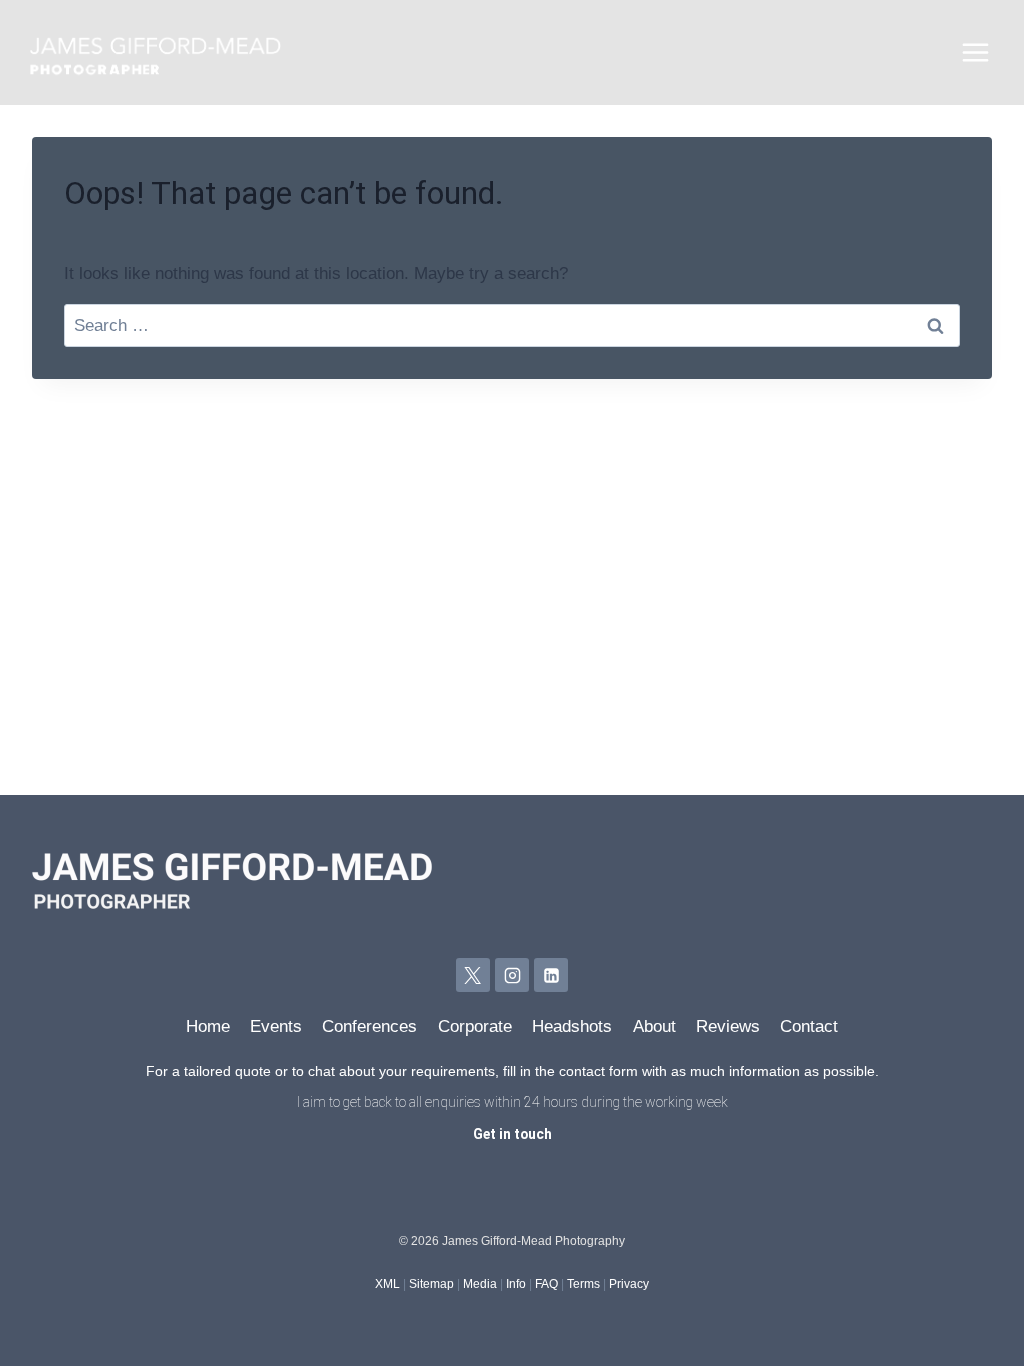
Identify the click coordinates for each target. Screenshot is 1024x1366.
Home (208, 1026)
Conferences (369, 1026)
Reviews (728, 1026)
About (654, 1026)
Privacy (629, 1284)
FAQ (546, 1284)
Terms (583, 1284)
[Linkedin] (551, 975)
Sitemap (431, 1284)
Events (276, 1026)
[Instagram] (512, 975)
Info (516, 1284)
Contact (809, 1026)
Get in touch (512, 1134)
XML (387, 1284)
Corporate (475, 1026)
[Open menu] (975, 53)
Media (480, 1284)
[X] (473, 975)
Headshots (572, 1026)
